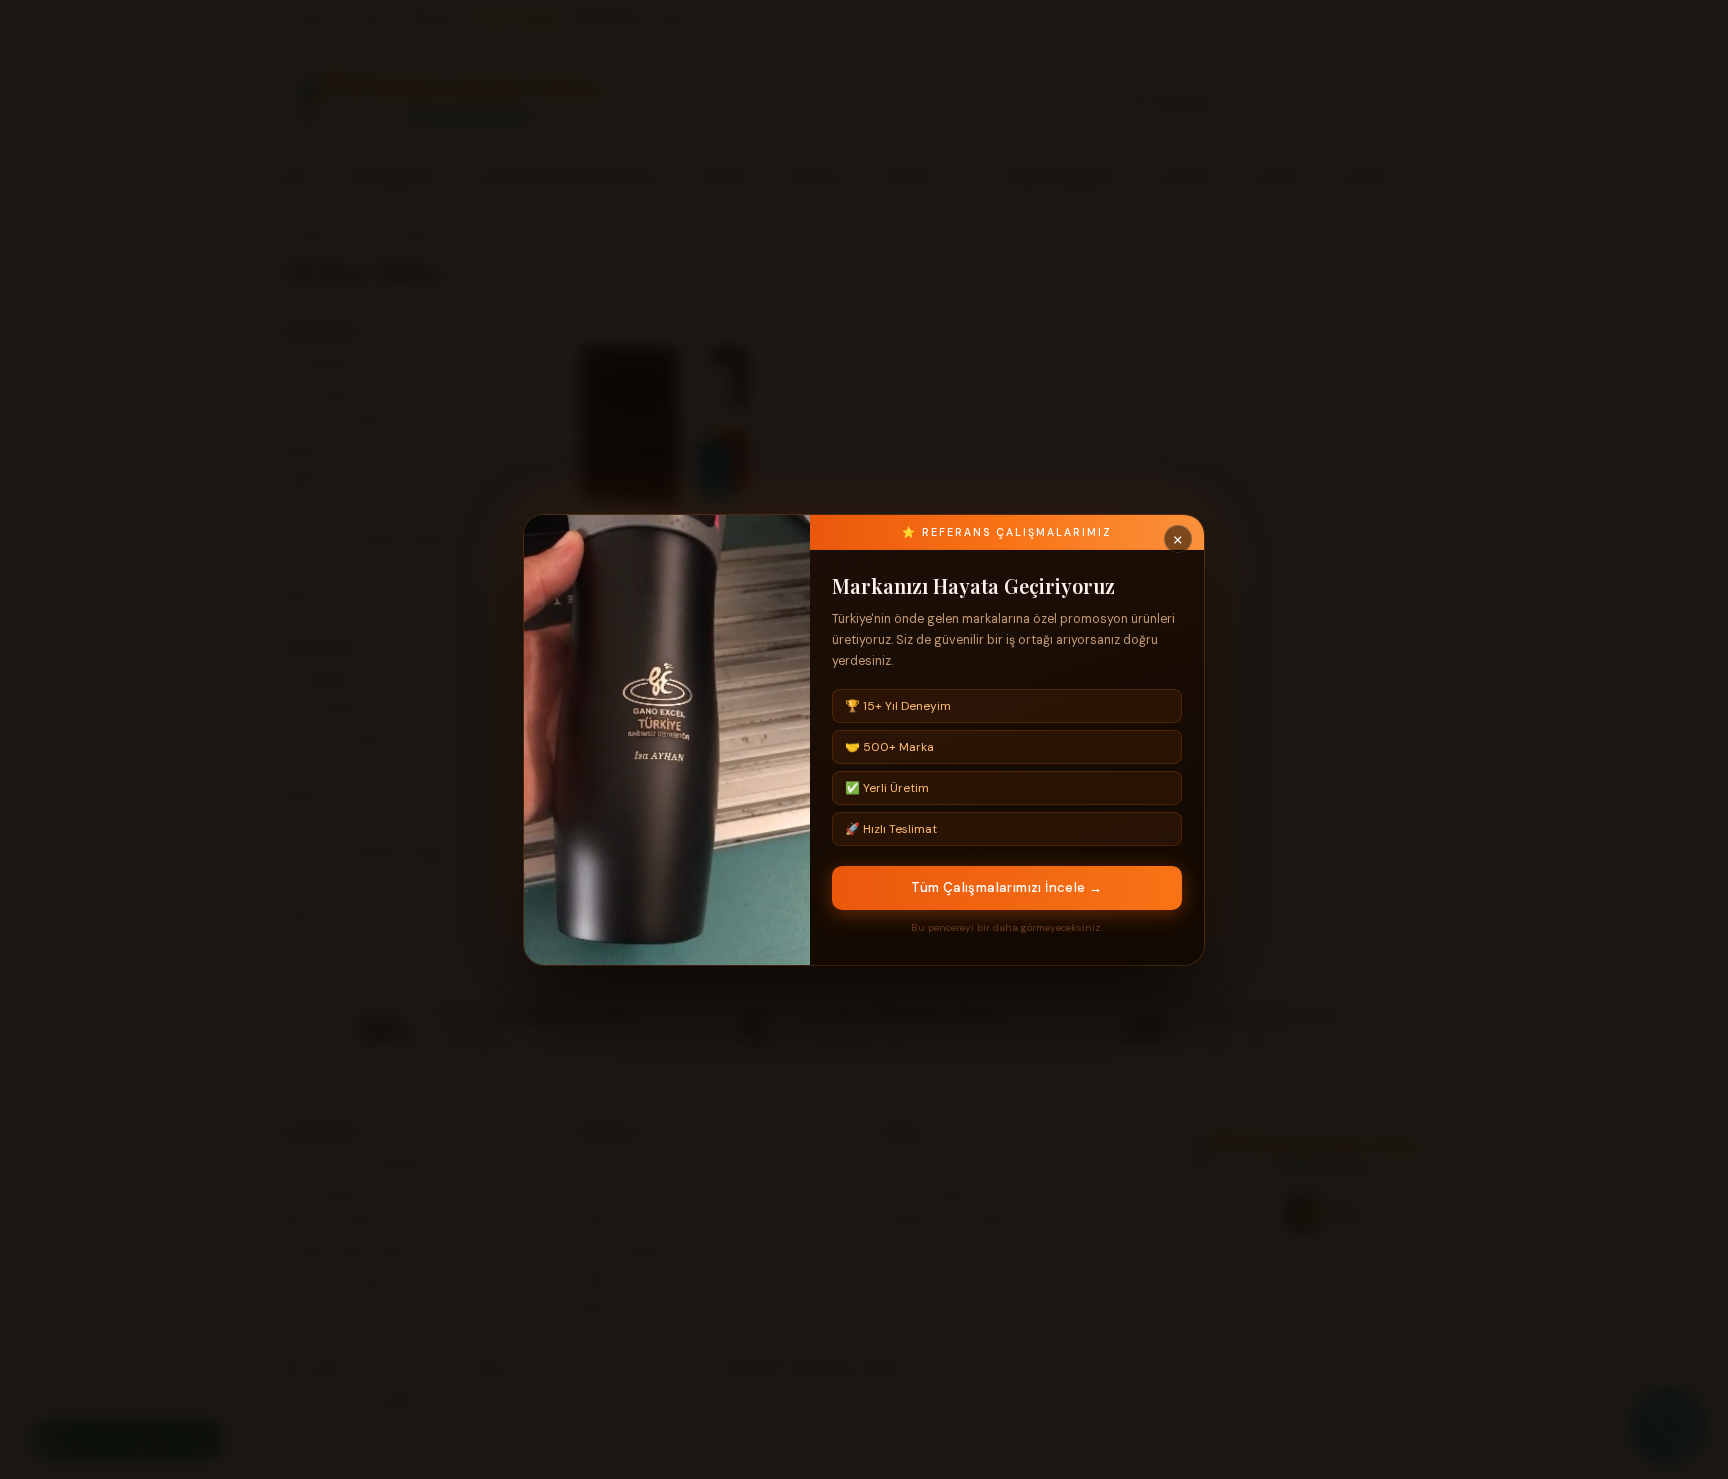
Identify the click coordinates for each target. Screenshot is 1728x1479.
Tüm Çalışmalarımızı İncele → (1006, 887)
